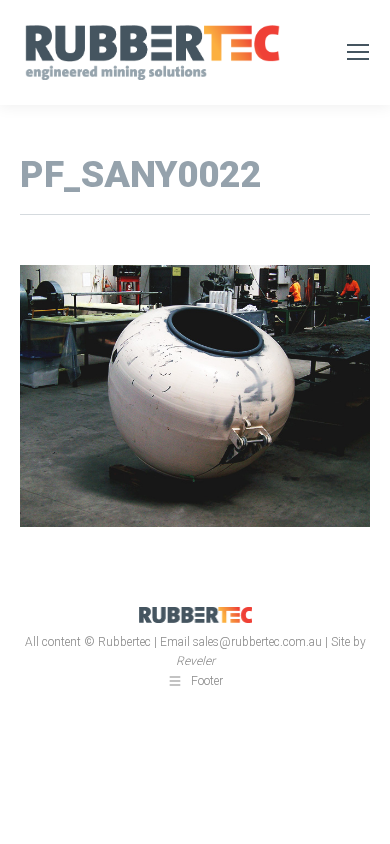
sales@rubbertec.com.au (257, 642)
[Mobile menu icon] (358, 52)
